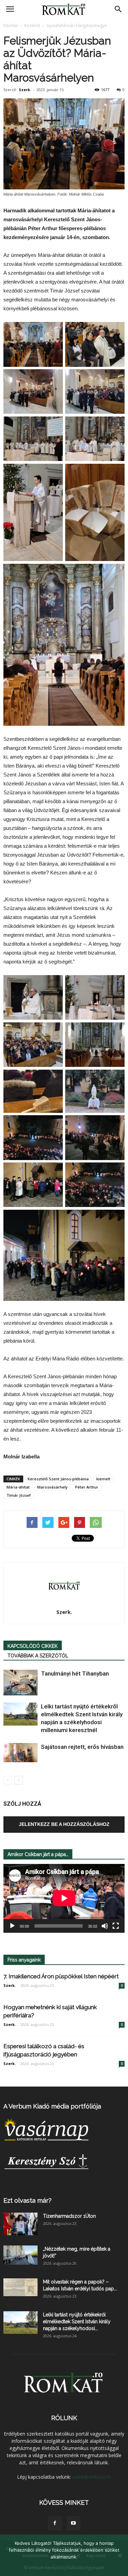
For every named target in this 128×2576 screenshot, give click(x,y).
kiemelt (103, 1479)
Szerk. (25, 90)
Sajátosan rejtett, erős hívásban (82, 1747)
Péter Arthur (87, 1487)
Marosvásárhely (52, 1487)
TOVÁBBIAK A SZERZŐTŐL (38, 1656)
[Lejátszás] (12, 1926)
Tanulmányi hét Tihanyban (75, 1673)
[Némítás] (105, 1926)
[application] (64, 1898)
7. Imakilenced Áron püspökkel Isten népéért (61, 1976)
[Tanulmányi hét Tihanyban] (20, 1683)
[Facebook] (55, 2523)
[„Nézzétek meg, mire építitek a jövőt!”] (20, 2255)
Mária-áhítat (18, 1487)
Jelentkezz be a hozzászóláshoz (64, 1824)
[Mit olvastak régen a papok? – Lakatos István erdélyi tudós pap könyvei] (20, 2287)
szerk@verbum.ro (92, 2477)
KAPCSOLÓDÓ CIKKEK (33, 1646)
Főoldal (11, 26)
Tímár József (19, 1495)
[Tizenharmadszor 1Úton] (20, 2224)
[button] (118, 9)
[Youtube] (73, 2523)
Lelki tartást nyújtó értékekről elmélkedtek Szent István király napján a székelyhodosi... (77, 2322)
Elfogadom (64, 2566)
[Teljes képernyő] (116, 1926)
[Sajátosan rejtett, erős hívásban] (20, 1753)
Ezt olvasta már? (27, 2200)
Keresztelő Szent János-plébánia (58, 1479)
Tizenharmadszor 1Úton (69, 2216)
